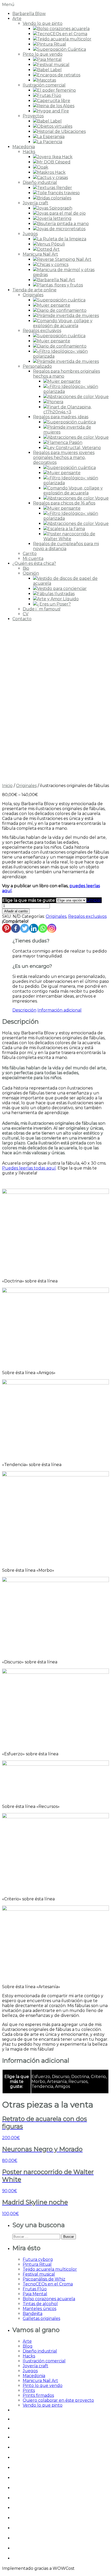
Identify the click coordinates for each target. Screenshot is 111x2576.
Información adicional (60, 1010)
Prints (29, 2390)
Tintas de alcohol (40, 2304)
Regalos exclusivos (42, 331)
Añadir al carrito (16, 911)
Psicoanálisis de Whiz (44, 2279)
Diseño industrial (40, 182)
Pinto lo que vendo (43, 54)
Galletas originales (41, 2318)
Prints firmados (38, 2395)
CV (26, 614)
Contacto (22, 619)
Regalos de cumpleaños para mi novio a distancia (66, 546)
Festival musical (39, 2274)
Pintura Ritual (37, 2264)
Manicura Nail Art (40, 254)
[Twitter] (25, 928)
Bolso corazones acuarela (49, 2299)
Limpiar (94, 900)
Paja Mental (35, 2294)
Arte (17, 19)
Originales (33, 295)
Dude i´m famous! (42, 609)
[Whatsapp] (43, 928)
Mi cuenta (33, 558)
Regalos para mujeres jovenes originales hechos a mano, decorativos (64, 457)
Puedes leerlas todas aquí (29, 1168)
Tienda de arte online (34, 290)
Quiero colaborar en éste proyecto (58, 2400)
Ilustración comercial (44, 85)
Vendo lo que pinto (43, 23)
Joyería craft (35, 203)
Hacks (29, 152)
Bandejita (33, 2314)
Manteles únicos (39, 2309)
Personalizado (37, 366)
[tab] (24, 1010)
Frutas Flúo (35, 2289)
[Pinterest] (7, 928)
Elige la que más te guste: (29, 900)
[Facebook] (16, 928)
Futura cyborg (38, 2259)
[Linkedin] (34, 928)
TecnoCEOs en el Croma (48, 2284)
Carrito (30, 554)
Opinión (31, 573)
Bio (26, 568)
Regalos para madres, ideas (61, 417)
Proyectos (33, 116)
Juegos (30, 234)
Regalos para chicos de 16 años (64, 503)
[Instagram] (52, 928)
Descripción (24, 1010)
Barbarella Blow (29, 14)
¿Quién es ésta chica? (34, 563)
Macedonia (24, 147)
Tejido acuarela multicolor (50, 2269)
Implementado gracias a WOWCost (38, 2568)
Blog (28, 2346)
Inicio (7, 786)
